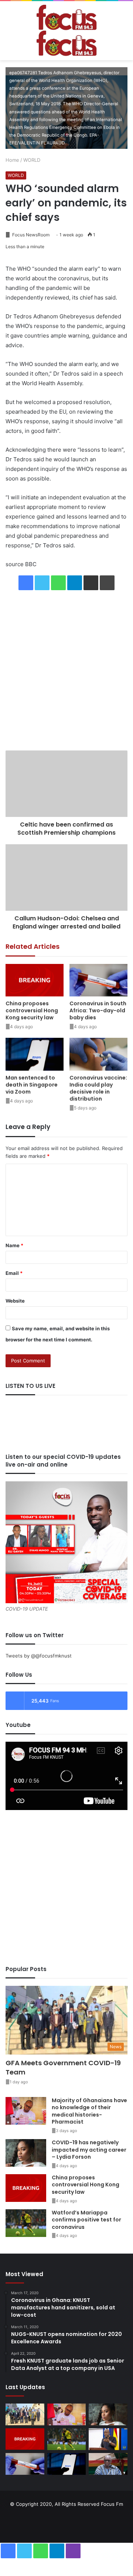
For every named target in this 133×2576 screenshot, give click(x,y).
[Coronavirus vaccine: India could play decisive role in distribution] (98, 1054)
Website (15, 1301)
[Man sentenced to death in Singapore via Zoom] (35, 1054)
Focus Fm (112, 2504)
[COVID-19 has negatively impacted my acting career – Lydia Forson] (26, 2153)
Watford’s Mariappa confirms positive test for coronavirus (86, 2220)
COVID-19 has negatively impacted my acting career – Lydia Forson (89, 2150)
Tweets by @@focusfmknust (39, 1656)
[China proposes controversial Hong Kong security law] (35, 980)
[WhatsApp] (58, 583)
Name (14, 1245)
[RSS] (93, 2522)
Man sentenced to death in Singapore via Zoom (32, 1085)
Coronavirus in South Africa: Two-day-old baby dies (98, 1010)
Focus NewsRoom (30, 235)
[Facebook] (26, 583)
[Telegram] (75, 583)
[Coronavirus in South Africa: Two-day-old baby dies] (98, 980)
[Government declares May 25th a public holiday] (108, 2464)
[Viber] (73, 2551)
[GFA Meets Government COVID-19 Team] (25, 2414)
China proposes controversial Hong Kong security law (32, 1010)
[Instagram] (75, 2522)
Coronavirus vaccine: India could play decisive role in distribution (98, 1088)
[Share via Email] (91, 583)
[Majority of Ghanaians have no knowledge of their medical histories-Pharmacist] (26, 2111)
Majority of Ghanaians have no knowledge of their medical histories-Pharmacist (89, 2111)
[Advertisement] (66, 671)
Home (12, 160)
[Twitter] (42, 583)
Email (14, 1273)
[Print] (107, 583)
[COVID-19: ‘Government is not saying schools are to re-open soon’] (108, 2439)
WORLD (32, 160)
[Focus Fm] (66, 31)
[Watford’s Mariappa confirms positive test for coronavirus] (26, 2223)
